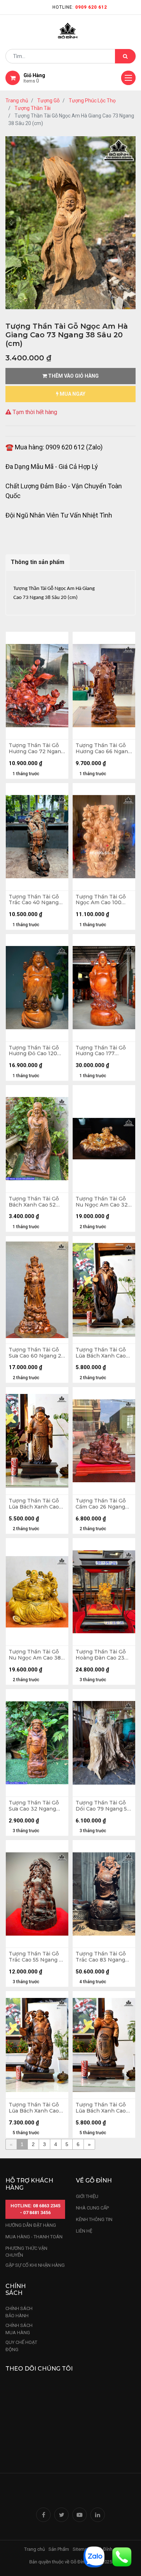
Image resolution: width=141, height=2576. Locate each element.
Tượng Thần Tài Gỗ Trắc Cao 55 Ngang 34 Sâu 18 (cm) (37, 1957)
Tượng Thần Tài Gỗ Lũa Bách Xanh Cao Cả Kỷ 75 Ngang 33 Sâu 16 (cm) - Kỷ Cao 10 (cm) (35, 2108)
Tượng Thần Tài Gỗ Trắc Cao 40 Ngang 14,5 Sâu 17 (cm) (34, 900)
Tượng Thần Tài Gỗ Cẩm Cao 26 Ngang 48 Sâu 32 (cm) (101, 1504)
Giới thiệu (88, 2196)
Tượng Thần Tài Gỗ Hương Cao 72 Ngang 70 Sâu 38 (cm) (37, 749)
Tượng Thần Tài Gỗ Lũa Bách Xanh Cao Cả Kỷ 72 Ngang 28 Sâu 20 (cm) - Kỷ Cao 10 (102, 1353)
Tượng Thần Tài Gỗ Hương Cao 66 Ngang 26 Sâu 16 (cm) (103, 749)
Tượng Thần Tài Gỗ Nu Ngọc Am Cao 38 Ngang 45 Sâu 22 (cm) (37, 1655)
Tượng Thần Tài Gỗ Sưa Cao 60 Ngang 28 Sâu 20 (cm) (37, 1353)
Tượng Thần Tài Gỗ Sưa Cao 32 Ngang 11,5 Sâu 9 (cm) (34, 1806)
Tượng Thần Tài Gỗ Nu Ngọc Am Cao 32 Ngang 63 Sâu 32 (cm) (104, 1202)
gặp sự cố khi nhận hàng (35, 2265)
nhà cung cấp (92, 2208)
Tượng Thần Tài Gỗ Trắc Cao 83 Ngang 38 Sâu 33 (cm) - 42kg (104, 1957)
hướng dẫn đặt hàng (31, 2225)
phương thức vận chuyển (26, 2252)
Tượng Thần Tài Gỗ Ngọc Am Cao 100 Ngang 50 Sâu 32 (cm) (104, 900)
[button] (11, 223)
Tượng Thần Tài (33, 108)
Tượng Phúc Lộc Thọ (92, 101)
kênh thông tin (94, 2219)
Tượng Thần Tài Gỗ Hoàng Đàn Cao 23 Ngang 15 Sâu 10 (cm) (103, 1655)
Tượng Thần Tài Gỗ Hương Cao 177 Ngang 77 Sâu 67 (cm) (104, 1051)
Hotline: (80, 7)
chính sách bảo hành (19, 2312)
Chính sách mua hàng (19, 2329)
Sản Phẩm (59, 2549)
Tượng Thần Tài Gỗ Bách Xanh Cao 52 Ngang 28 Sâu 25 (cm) (37, 1202)
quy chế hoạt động (21, 2346)
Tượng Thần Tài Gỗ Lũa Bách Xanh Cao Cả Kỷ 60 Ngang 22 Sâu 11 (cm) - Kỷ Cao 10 (34, 1504)
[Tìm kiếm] (125, 56)
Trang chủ (17, 101)
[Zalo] (94, 2556)
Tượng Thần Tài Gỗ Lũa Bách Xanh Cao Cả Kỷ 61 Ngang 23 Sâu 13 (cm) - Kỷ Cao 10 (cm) (101, 2108)
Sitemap (81, 2549)
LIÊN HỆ (84, 2231)
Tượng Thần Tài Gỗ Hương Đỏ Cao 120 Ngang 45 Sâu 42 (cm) (37, 1051)
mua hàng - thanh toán (34, 2237)
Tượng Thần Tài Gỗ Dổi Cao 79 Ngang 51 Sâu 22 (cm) (102, 1806)
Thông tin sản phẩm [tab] (38, 562)
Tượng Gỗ (48, 101)
